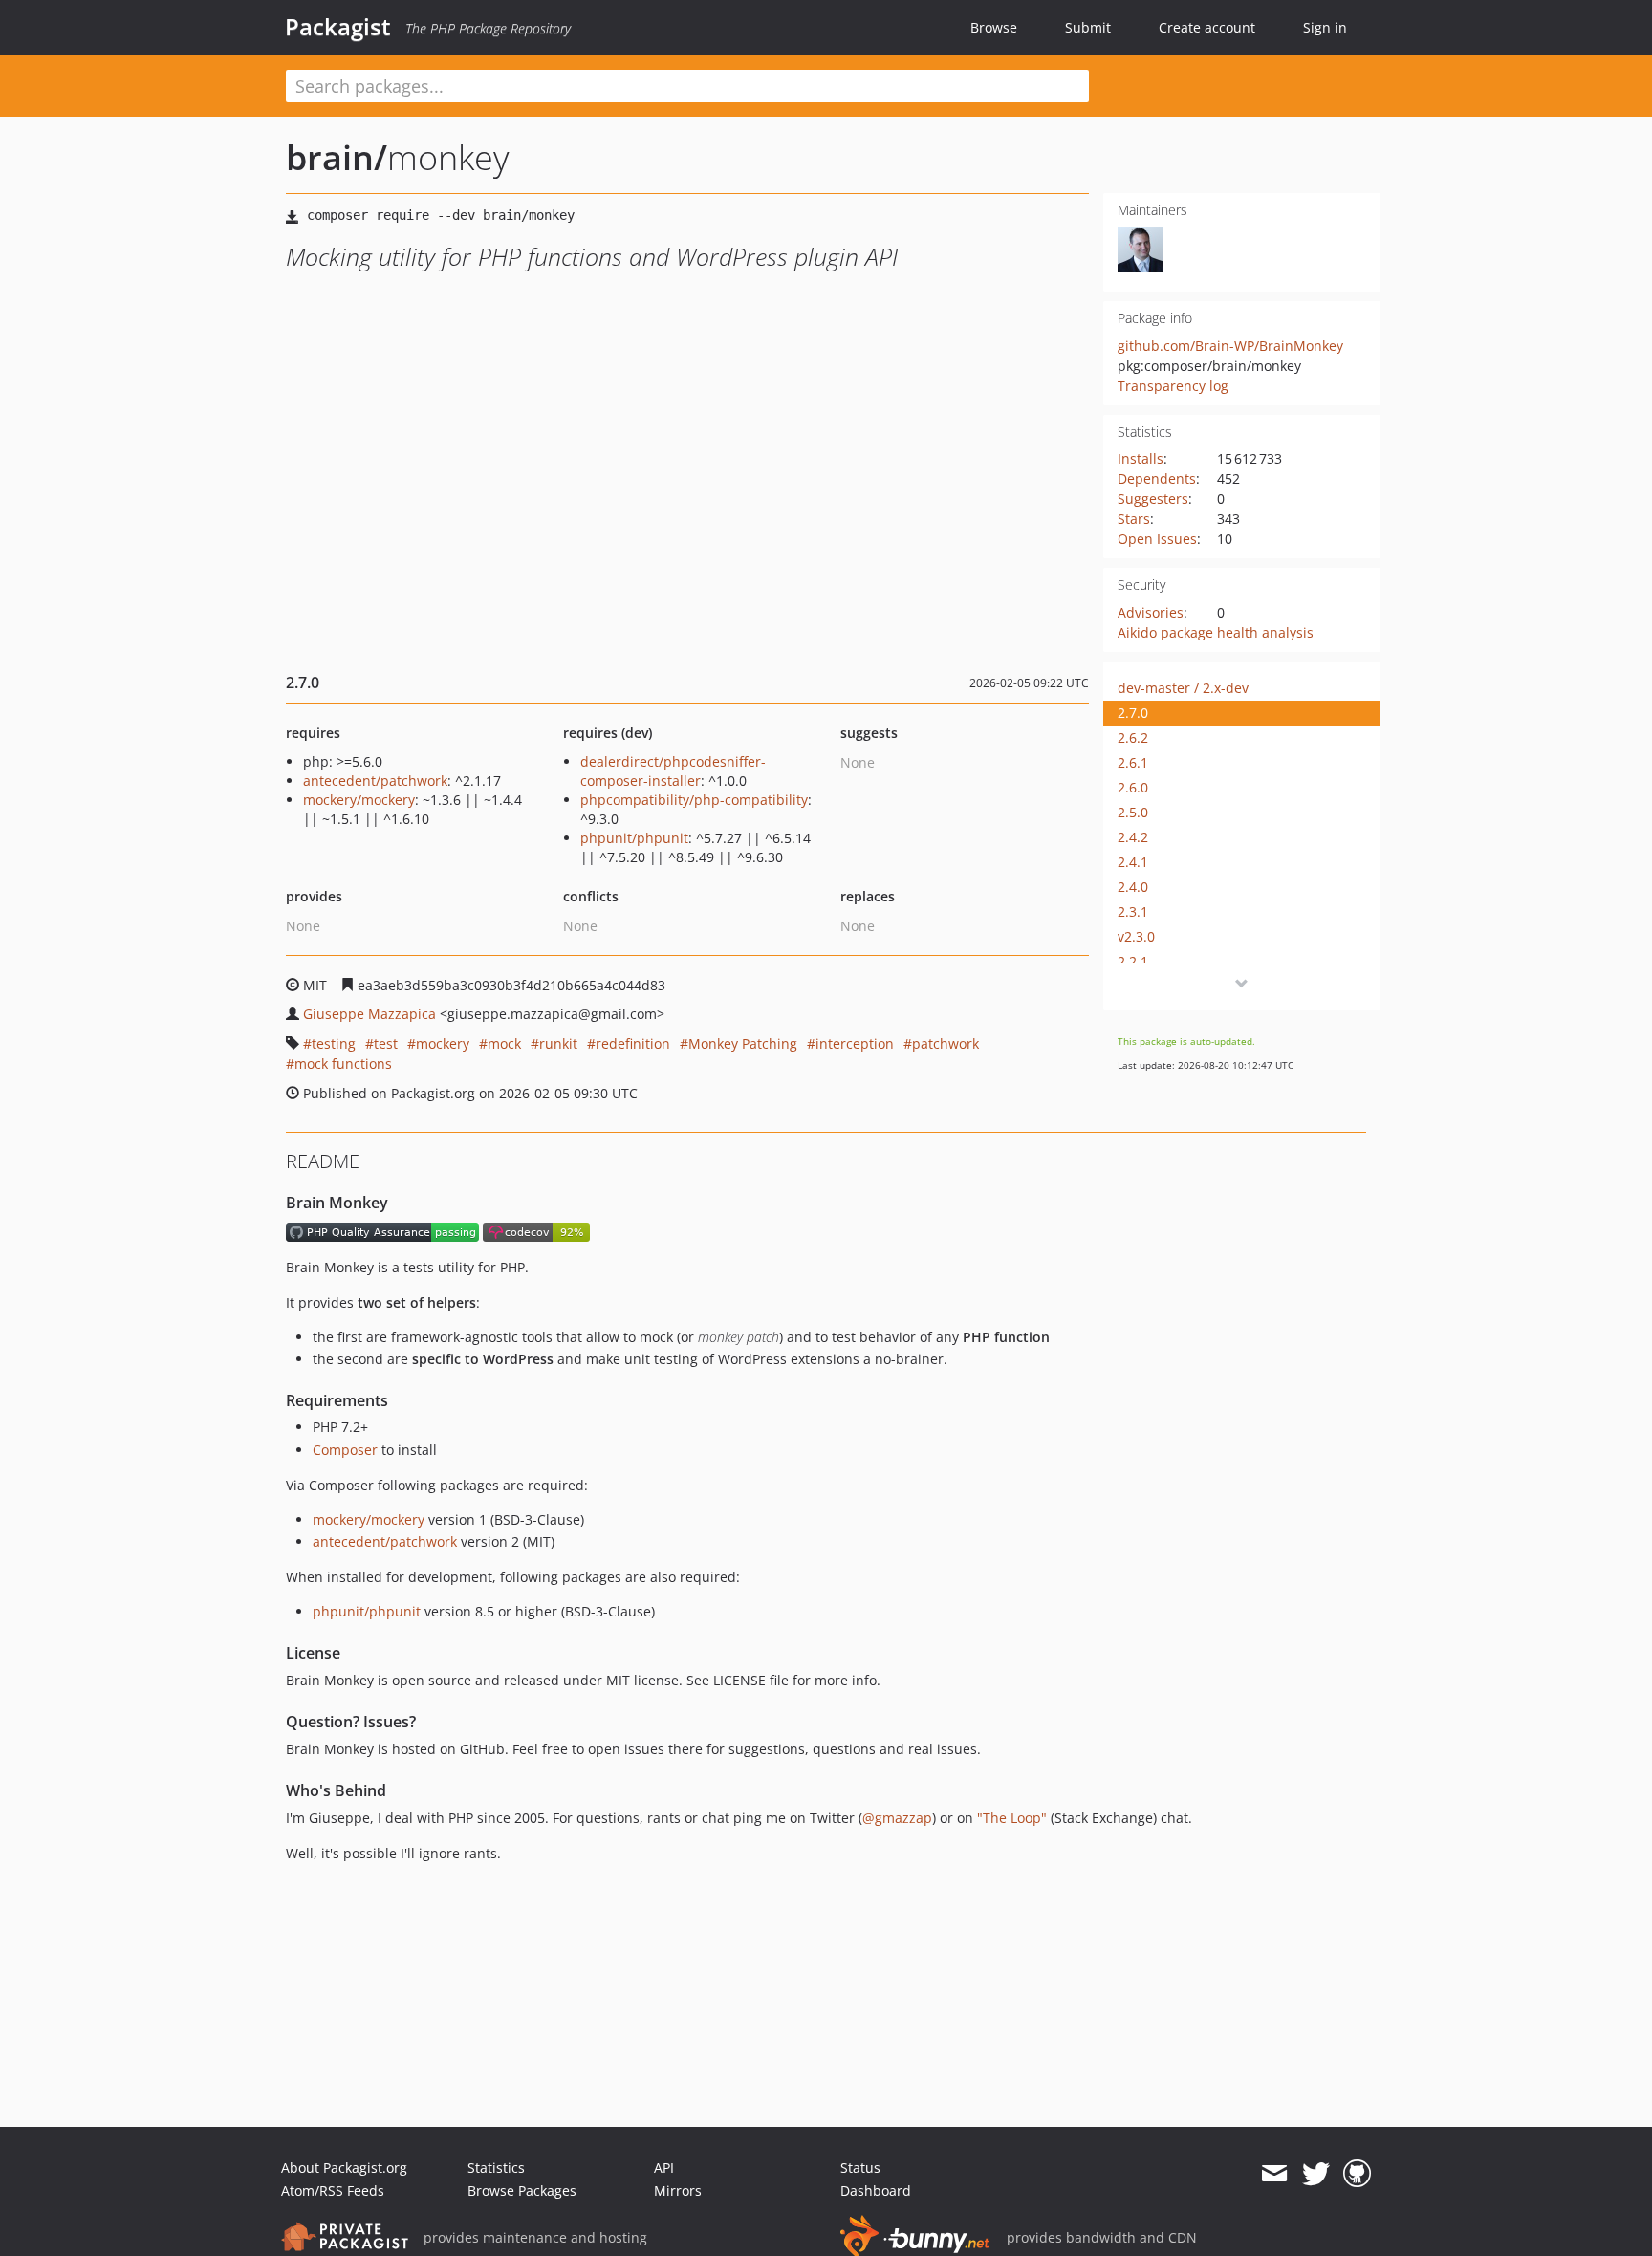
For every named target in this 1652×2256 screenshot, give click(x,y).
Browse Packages (522, 2191)
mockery (443, 1043)
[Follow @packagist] (1316, 2174)
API (664, 2168)
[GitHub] (1357, 2174)
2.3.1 (1133, 911)
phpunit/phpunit (634, 838)
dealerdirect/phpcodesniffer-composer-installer (673, 771)
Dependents (1157, 478)
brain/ (337, 157)
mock (504, 1043)
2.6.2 (1133, 738)
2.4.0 (1133, 887)
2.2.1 (1133, 961)
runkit (558, 1043)
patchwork (946, 1043)
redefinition (633, 1043)
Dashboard (876, 2191)
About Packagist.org (344, 2168)
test (386, 1043)
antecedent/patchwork (375, 781)
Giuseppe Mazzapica (370, 1014)
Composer (345, 1450)
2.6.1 (1133, 762)
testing (334, 1043)
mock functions (343, 1063)
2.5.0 (1133, 812)
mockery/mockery (359, 800)
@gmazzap (897, 1818)
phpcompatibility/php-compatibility (694, 800)
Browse (994, 27)
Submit (1088, 27)
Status (860, 2168)
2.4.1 (1133, 862)
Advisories (1151, 612)
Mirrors (678, 2191)
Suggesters (1153, 499)
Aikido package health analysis (1216, 632)
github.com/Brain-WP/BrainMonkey (1230, 346)
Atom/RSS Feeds (333, 2191)
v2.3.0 (1136, 936)
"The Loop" (1012, 1818)
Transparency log (1173, 386)
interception (855, 1043)
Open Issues (1157, 539)
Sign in (1325, 27)
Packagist (338, 27)
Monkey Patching (743, 1043)
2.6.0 (1133, 787)
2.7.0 (1133, 713)
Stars (1134, 519)
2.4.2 (1133, 837)
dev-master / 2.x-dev (1183, 688)
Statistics (496, 2168)
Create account (1207, 27)
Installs (1141, 458)
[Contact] (1274, 2174)
